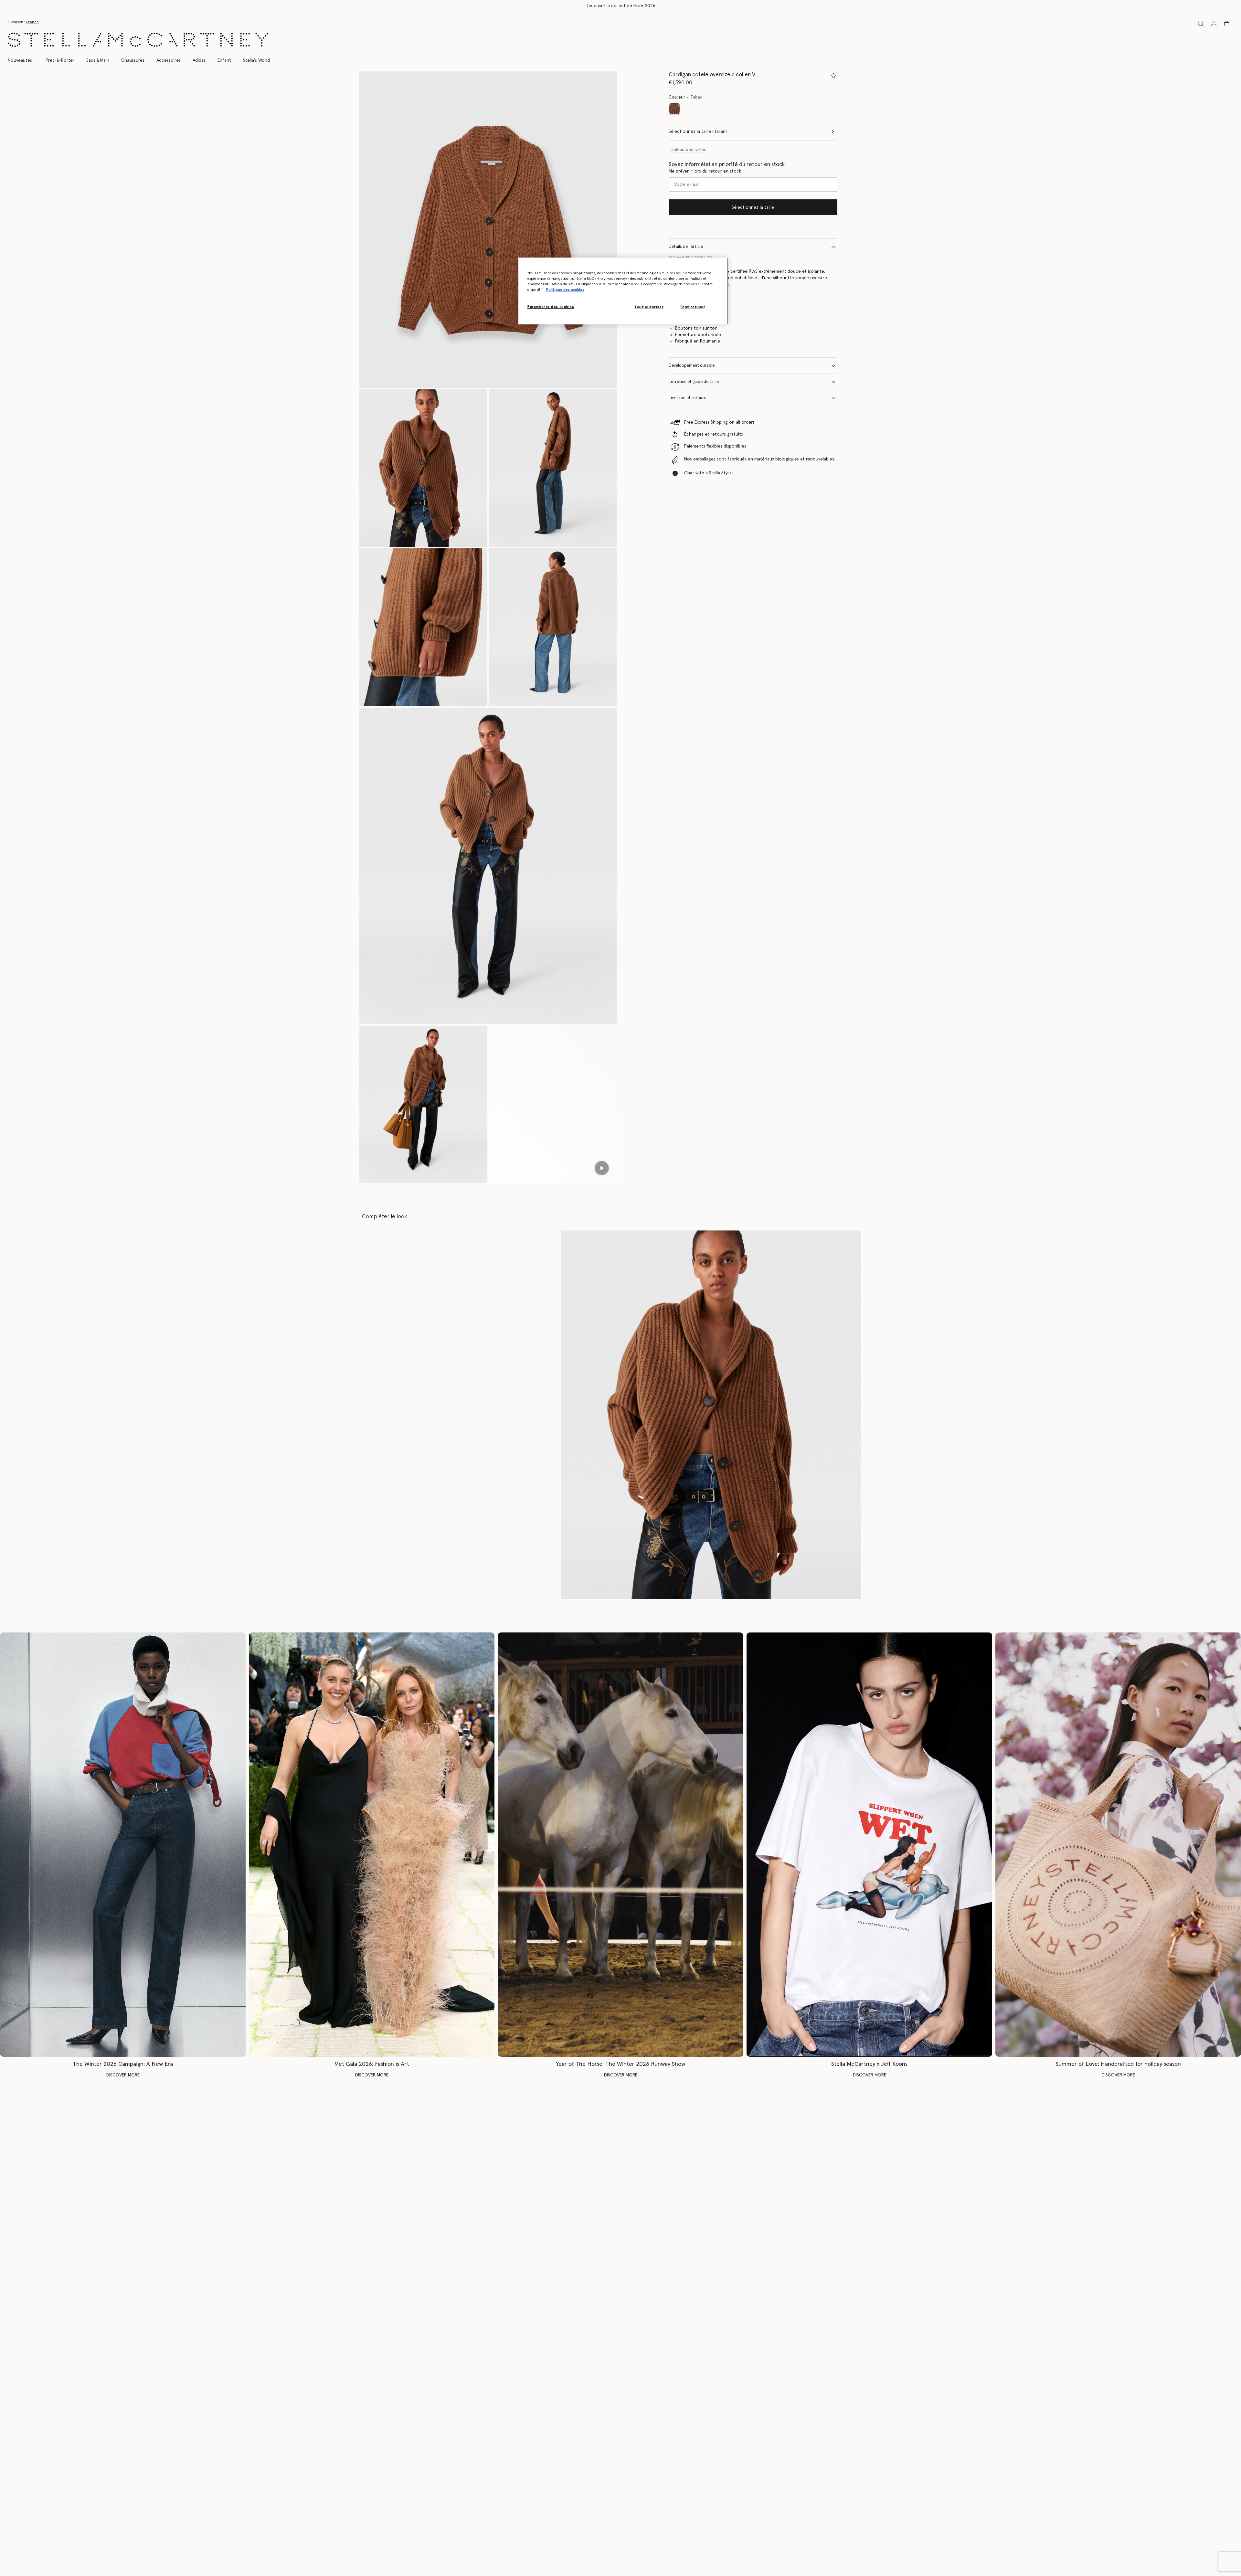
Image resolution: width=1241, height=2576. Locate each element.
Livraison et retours (687, 398)
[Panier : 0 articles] (1227, 24)
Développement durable (692, 366)
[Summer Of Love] (1118, 1845)
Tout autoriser (649, 307)
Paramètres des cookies (551, 307)
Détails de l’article (686, 247)
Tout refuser (693, 307)
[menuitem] (23, 60)
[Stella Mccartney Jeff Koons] (869, 1845)
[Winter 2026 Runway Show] (620, 1845)
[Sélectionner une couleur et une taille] (833, 76)
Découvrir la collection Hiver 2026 (620, 6)
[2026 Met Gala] (372, 1845)
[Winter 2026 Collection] (123, 1845)
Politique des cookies (565, 290)
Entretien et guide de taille (694, 382)
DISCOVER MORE (123, 2075)
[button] (488, 230)
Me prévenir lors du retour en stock (705, 171)
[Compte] (1214, 23)
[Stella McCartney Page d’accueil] (138, 40)
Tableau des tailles (687, 150)
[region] (623, 291)
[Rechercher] (1201, 23)
